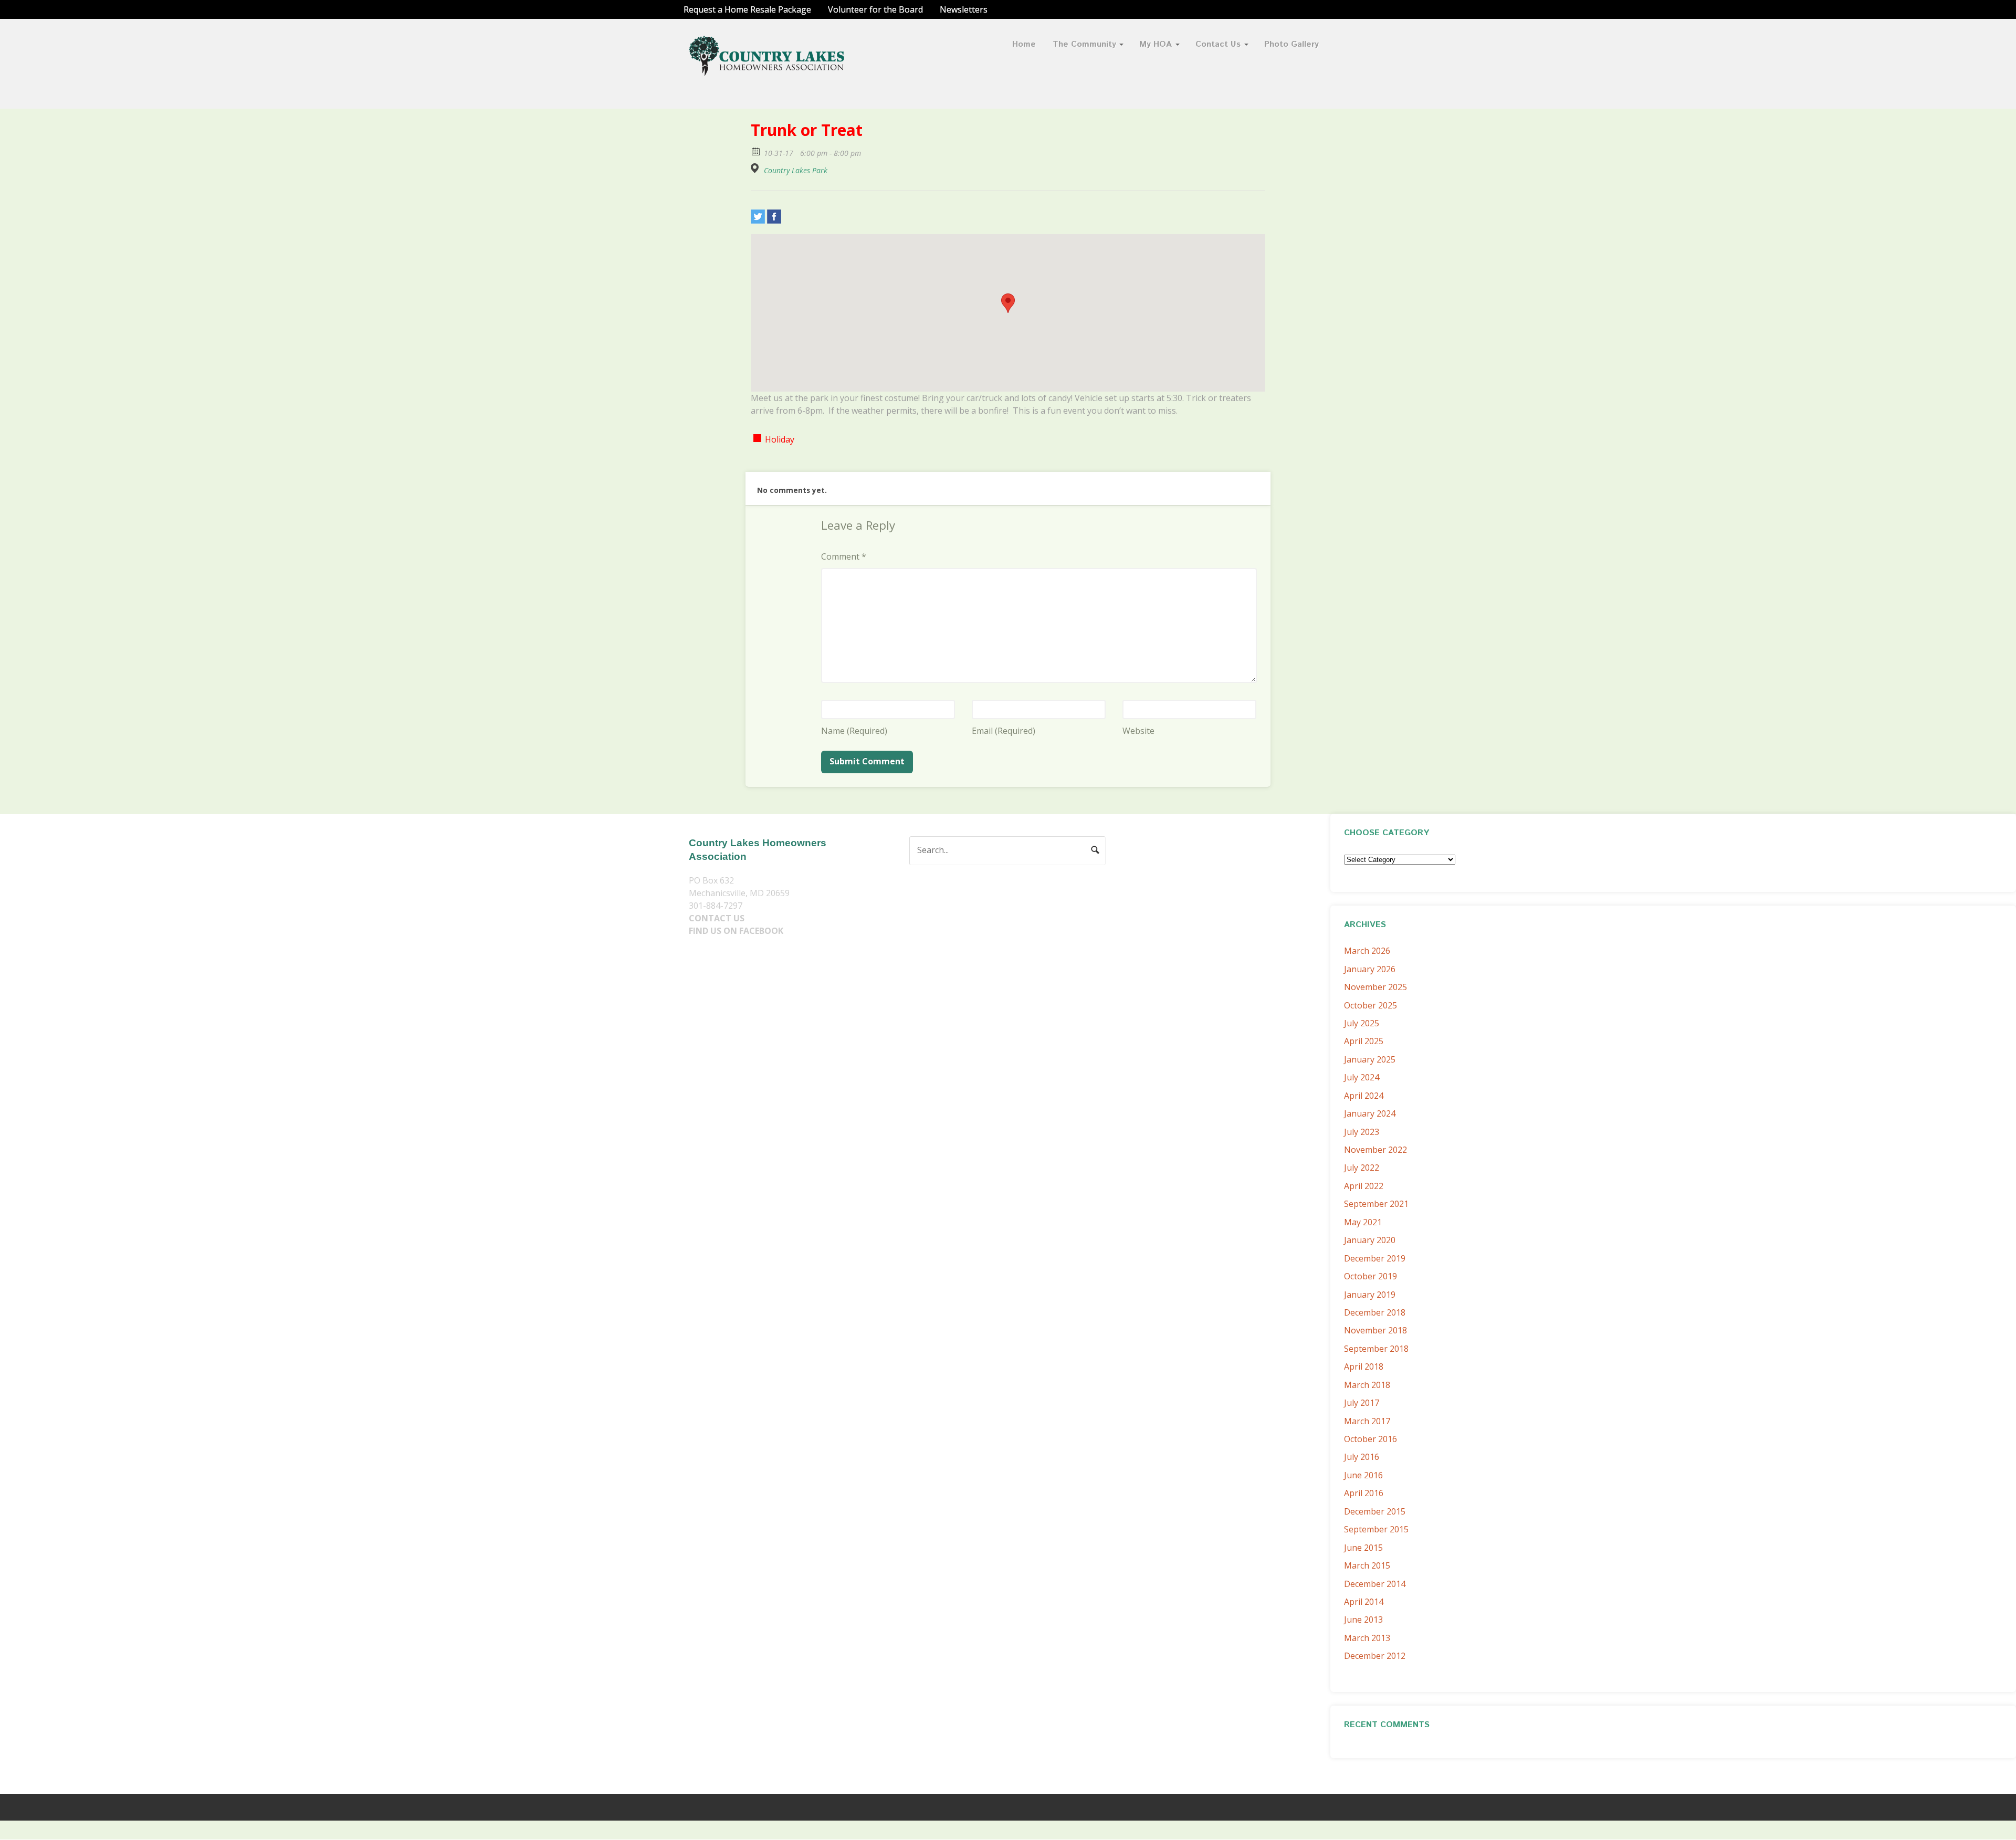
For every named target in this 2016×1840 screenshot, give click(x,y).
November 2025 (1375, 987)
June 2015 (1363, 1548)
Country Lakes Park (796, 171)
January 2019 (1370, 1295)
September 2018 (1376, 1349)
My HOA (1156, 44)
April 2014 (1364, 1602)
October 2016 (1371, 1439)
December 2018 (1375, 1312)
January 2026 (1370, 969)
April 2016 (1364, 1493)
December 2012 (1375, 1656)
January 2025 (1370, 1059)
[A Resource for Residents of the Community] (768, 70)
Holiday (780, 439)
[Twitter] (758, 217)
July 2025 (1362, 1023)
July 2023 (1362, 1132)
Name (854, 731)
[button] (1008, 303)
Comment (844, 556)
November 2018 (1375, 1330)
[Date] (756, 151)
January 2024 (1370, 1113)
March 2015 (1367, 1565)
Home (1024, 44)
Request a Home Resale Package (747, 9)
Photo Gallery (1291, 44)
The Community (1084, 44)
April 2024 (1364, 1096)
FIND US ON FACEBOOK (736, 931)
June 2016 (1363, 1475)
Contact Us (1218, 44)
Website (1138, 731)
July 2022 (1362, 1168)
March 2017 (1367, 1421)
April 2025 (1364, 1041)
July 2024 (1362, 1077)
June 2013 (1363, 1620)
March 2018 (1367, 1385)
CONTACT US (717, 918)
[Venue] (756, 168)
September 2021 (1376, 1204)
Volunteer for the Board (875, 9)
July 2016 (1362, 1457)
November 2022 (1375, 1150)
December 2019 (1375, 1258)
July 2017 (1362, 1403)
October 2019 (1371, 1276)
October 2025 (1371, 1005)
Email (1004, 731)
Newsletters (964, 9)
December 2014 (1375, 1584)
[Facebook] (774, 217)
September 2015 (1376, 1529)
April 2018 (1364, 1366)
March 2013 (1367, 1638)
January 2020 (1370, 1240)
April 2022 (1364, 1186)
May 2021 (1363, 1222)
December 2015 (1375, 1511)
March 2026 (1367, 951)
